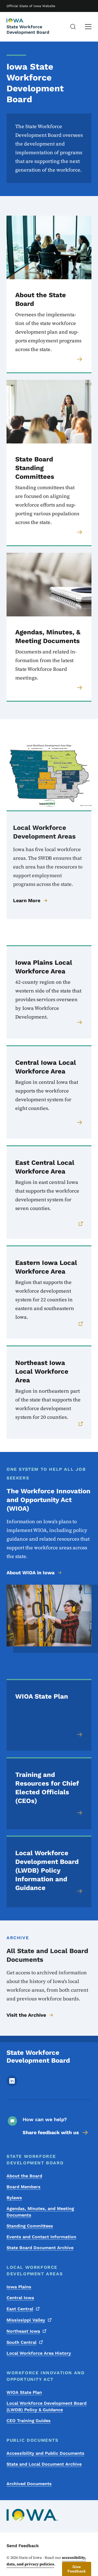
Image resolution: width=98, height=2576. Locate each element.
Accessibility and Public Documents (45, 2453)
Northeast (23, 2331)
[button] (77, 2569)
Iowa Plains (19, 2287)
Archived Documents (29, 2484)
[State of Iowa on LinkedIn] (12, 2085)
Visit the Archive (26, 2015)
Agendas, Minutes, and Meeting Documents (40, 2212)
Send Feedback (23, 2546)
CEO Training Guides (29, 2421)
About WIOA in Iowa (30, 1573)
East (20, 2309)
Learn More (27, 900)
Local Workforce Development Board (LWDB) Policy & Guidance (47, 2406)
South (22, 2342)
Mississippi (26, 2320)
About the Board (24, 2176)
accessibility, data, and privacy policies (46, 2561)
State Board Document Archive (40, 2248)
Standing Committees (30, 2226)
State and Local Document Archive (44, 2464)
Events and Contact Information (41, 2237)
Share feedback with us (51, 2132)
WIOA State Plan (24, 2392)
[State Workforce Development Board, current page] (20, 21)
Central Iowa (20, 2298)
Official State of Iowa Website (31, 6)
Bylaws (14, 2198)
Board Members (24, 2187)
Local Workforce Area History (39, 2353)
